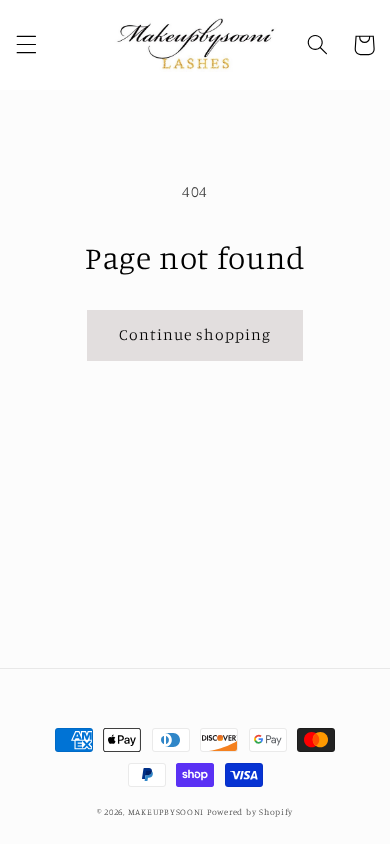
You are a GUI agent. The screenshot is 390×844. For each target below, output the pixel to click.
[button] (26, 45)
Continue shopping (195, 334)
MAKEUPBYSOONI (166, 811)
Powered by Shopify (250, 811)
